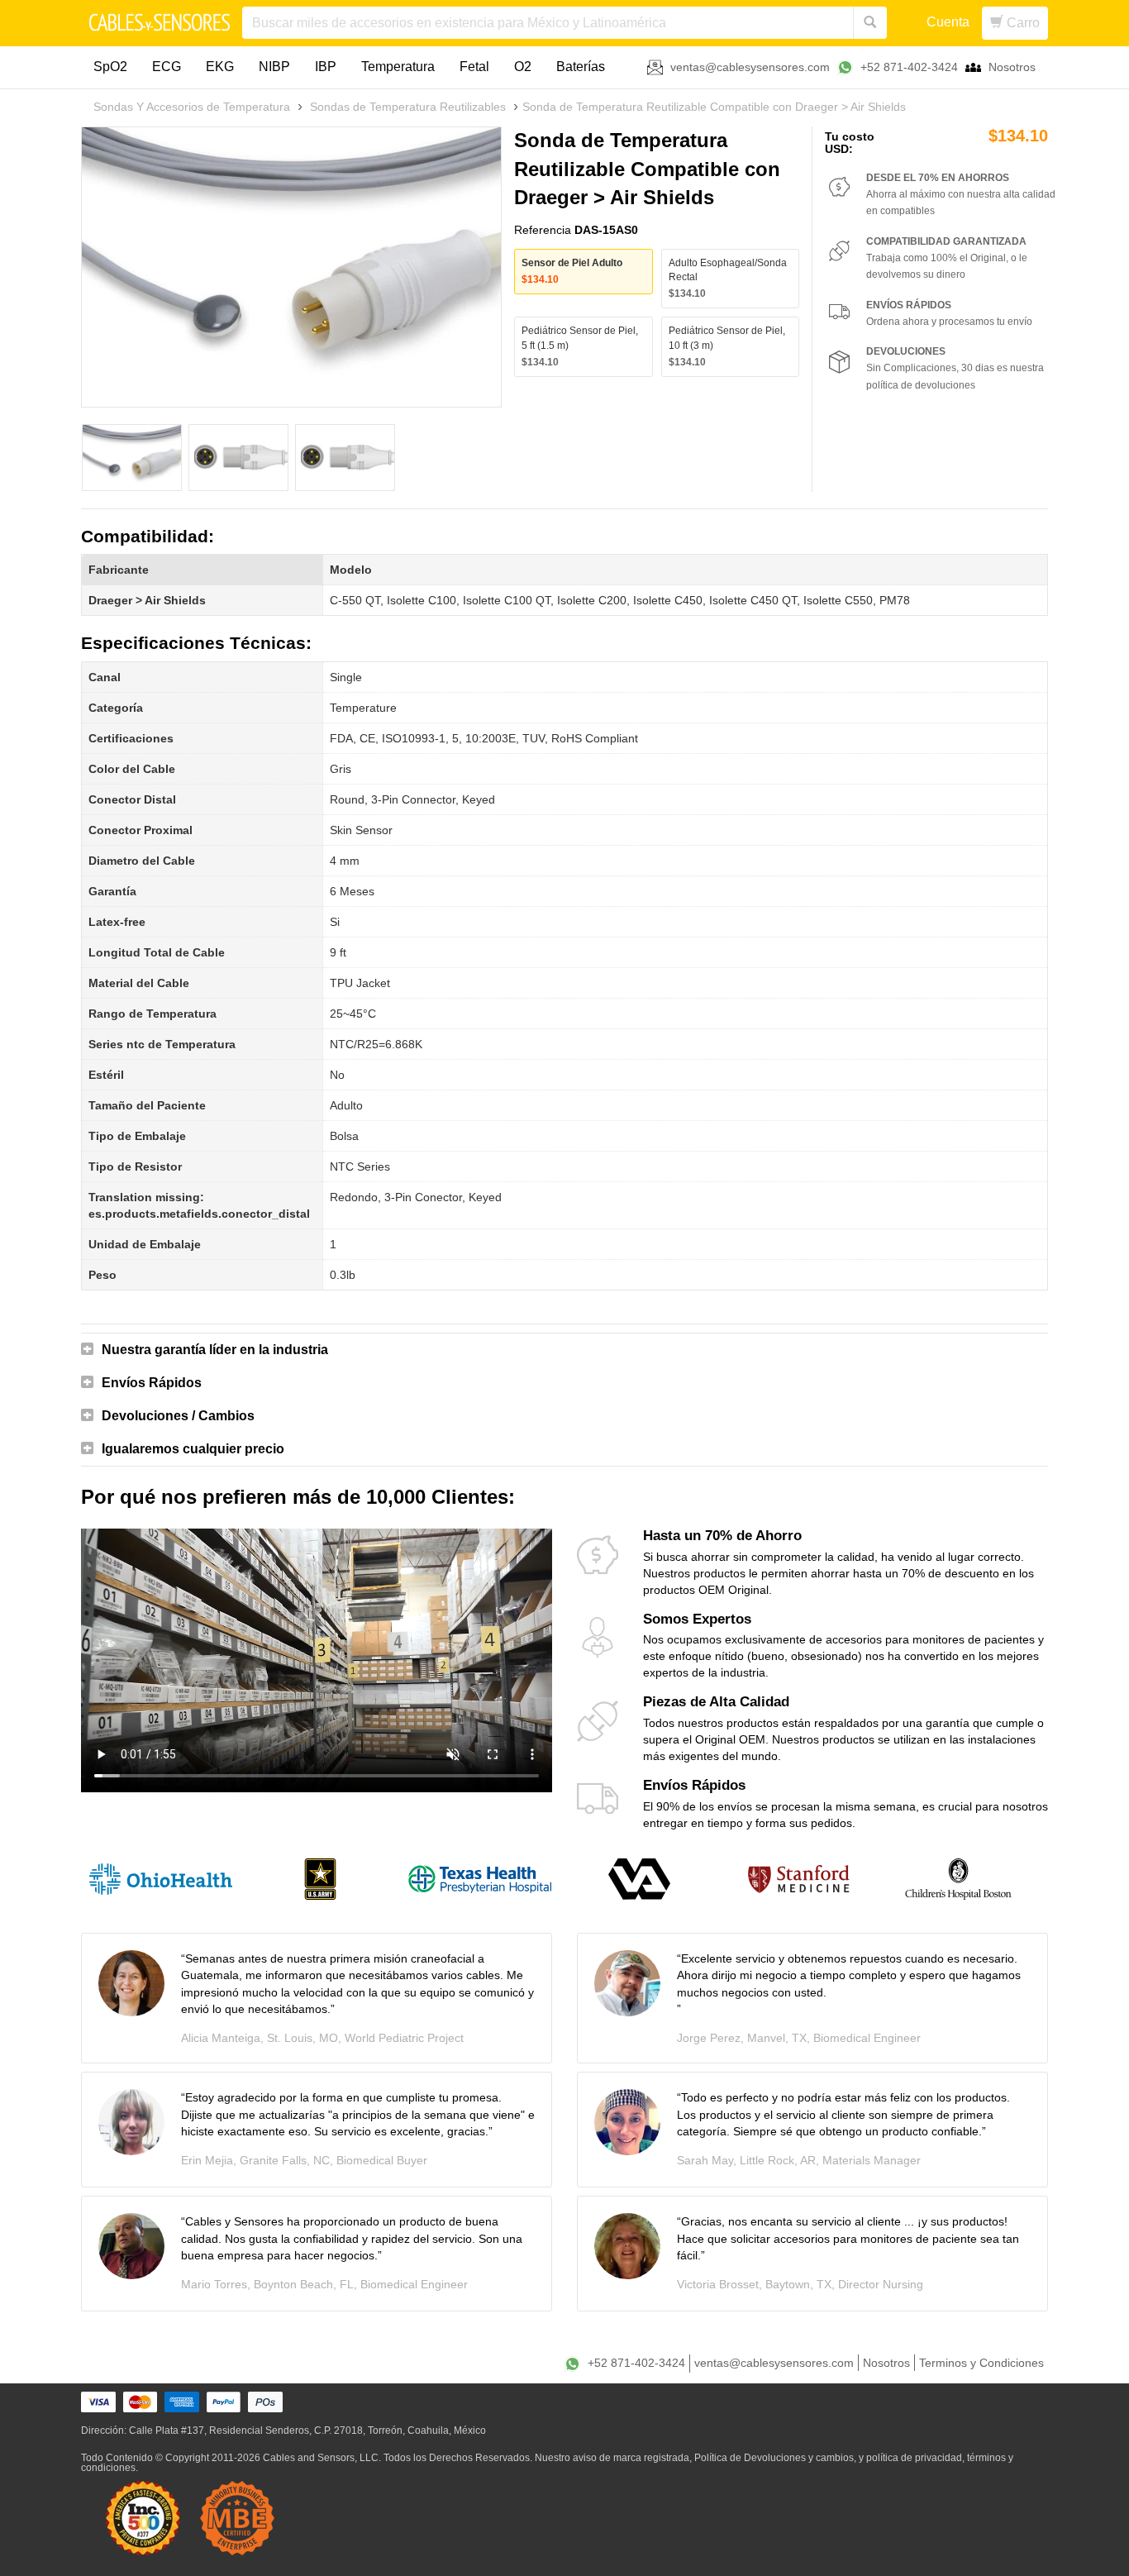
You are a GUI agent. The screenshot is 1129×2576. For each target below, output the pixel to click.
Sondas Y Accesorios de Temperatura (192, 107)
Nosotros (1012, 67)
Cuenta (948, 22)
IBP (326, 67)
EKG (220, 67)
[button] (564, 1350)
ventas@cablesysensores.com (750, 67)
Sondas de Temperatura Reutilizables (408, 107)
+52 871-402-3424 (909, 67)
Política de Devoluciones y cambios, (775, 2458)
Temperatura (398, 67)
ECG (167, 67)
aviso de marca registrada (631, 2458)
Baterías (581, 67)
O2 (523, 67)
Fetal (474, 67)
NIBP (274, 67)
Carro (1022, 23)
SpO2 (110, 67)
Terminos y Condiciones (981, 2363)
